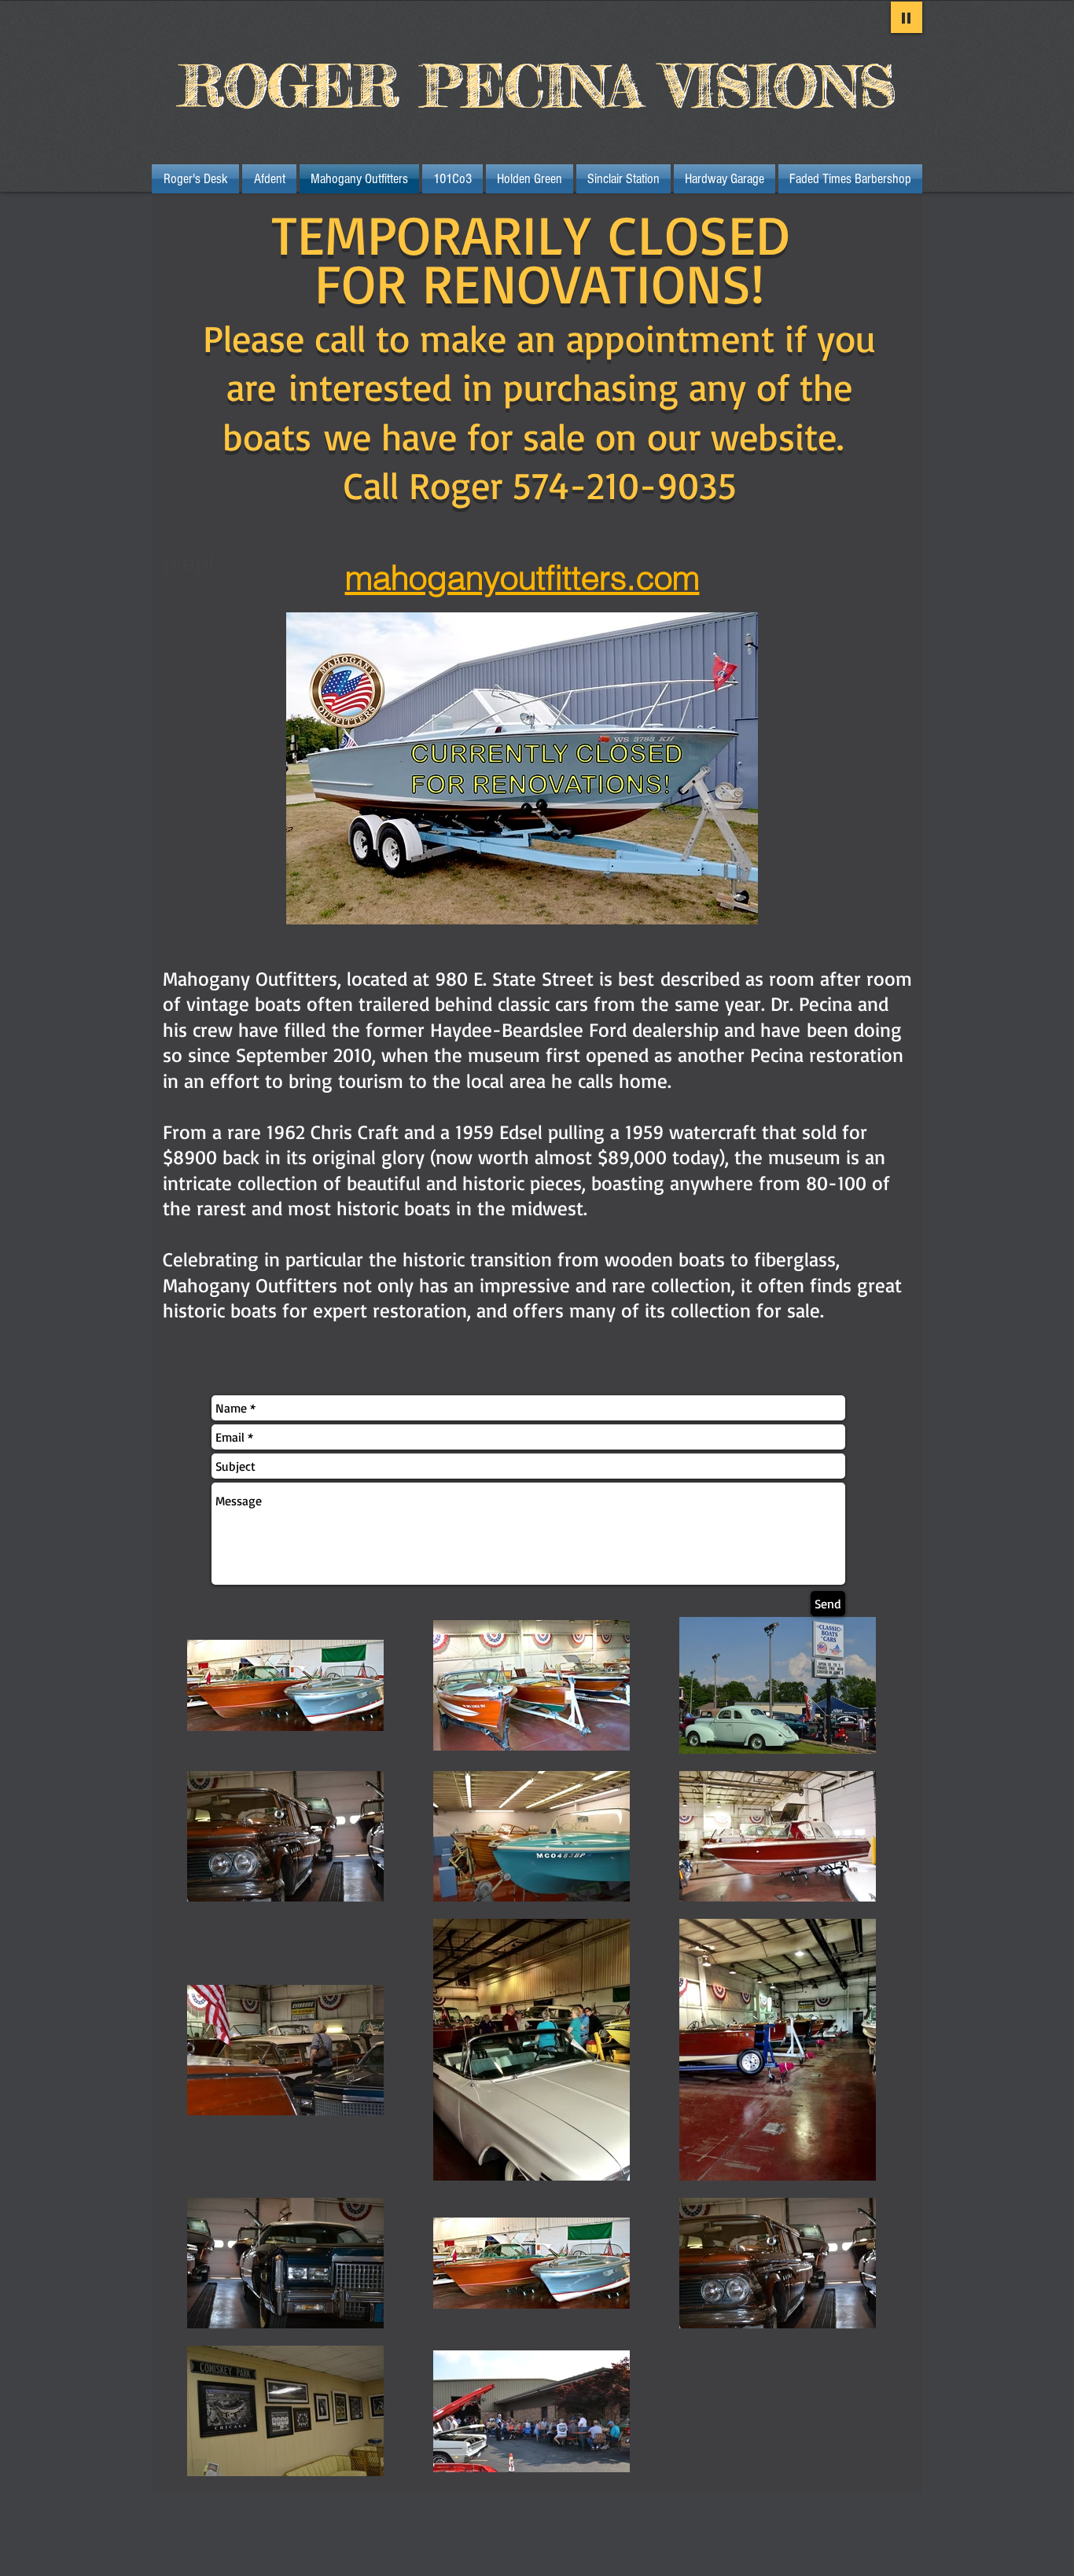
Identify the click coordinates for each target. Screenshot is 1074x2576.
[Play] (907, 17)
